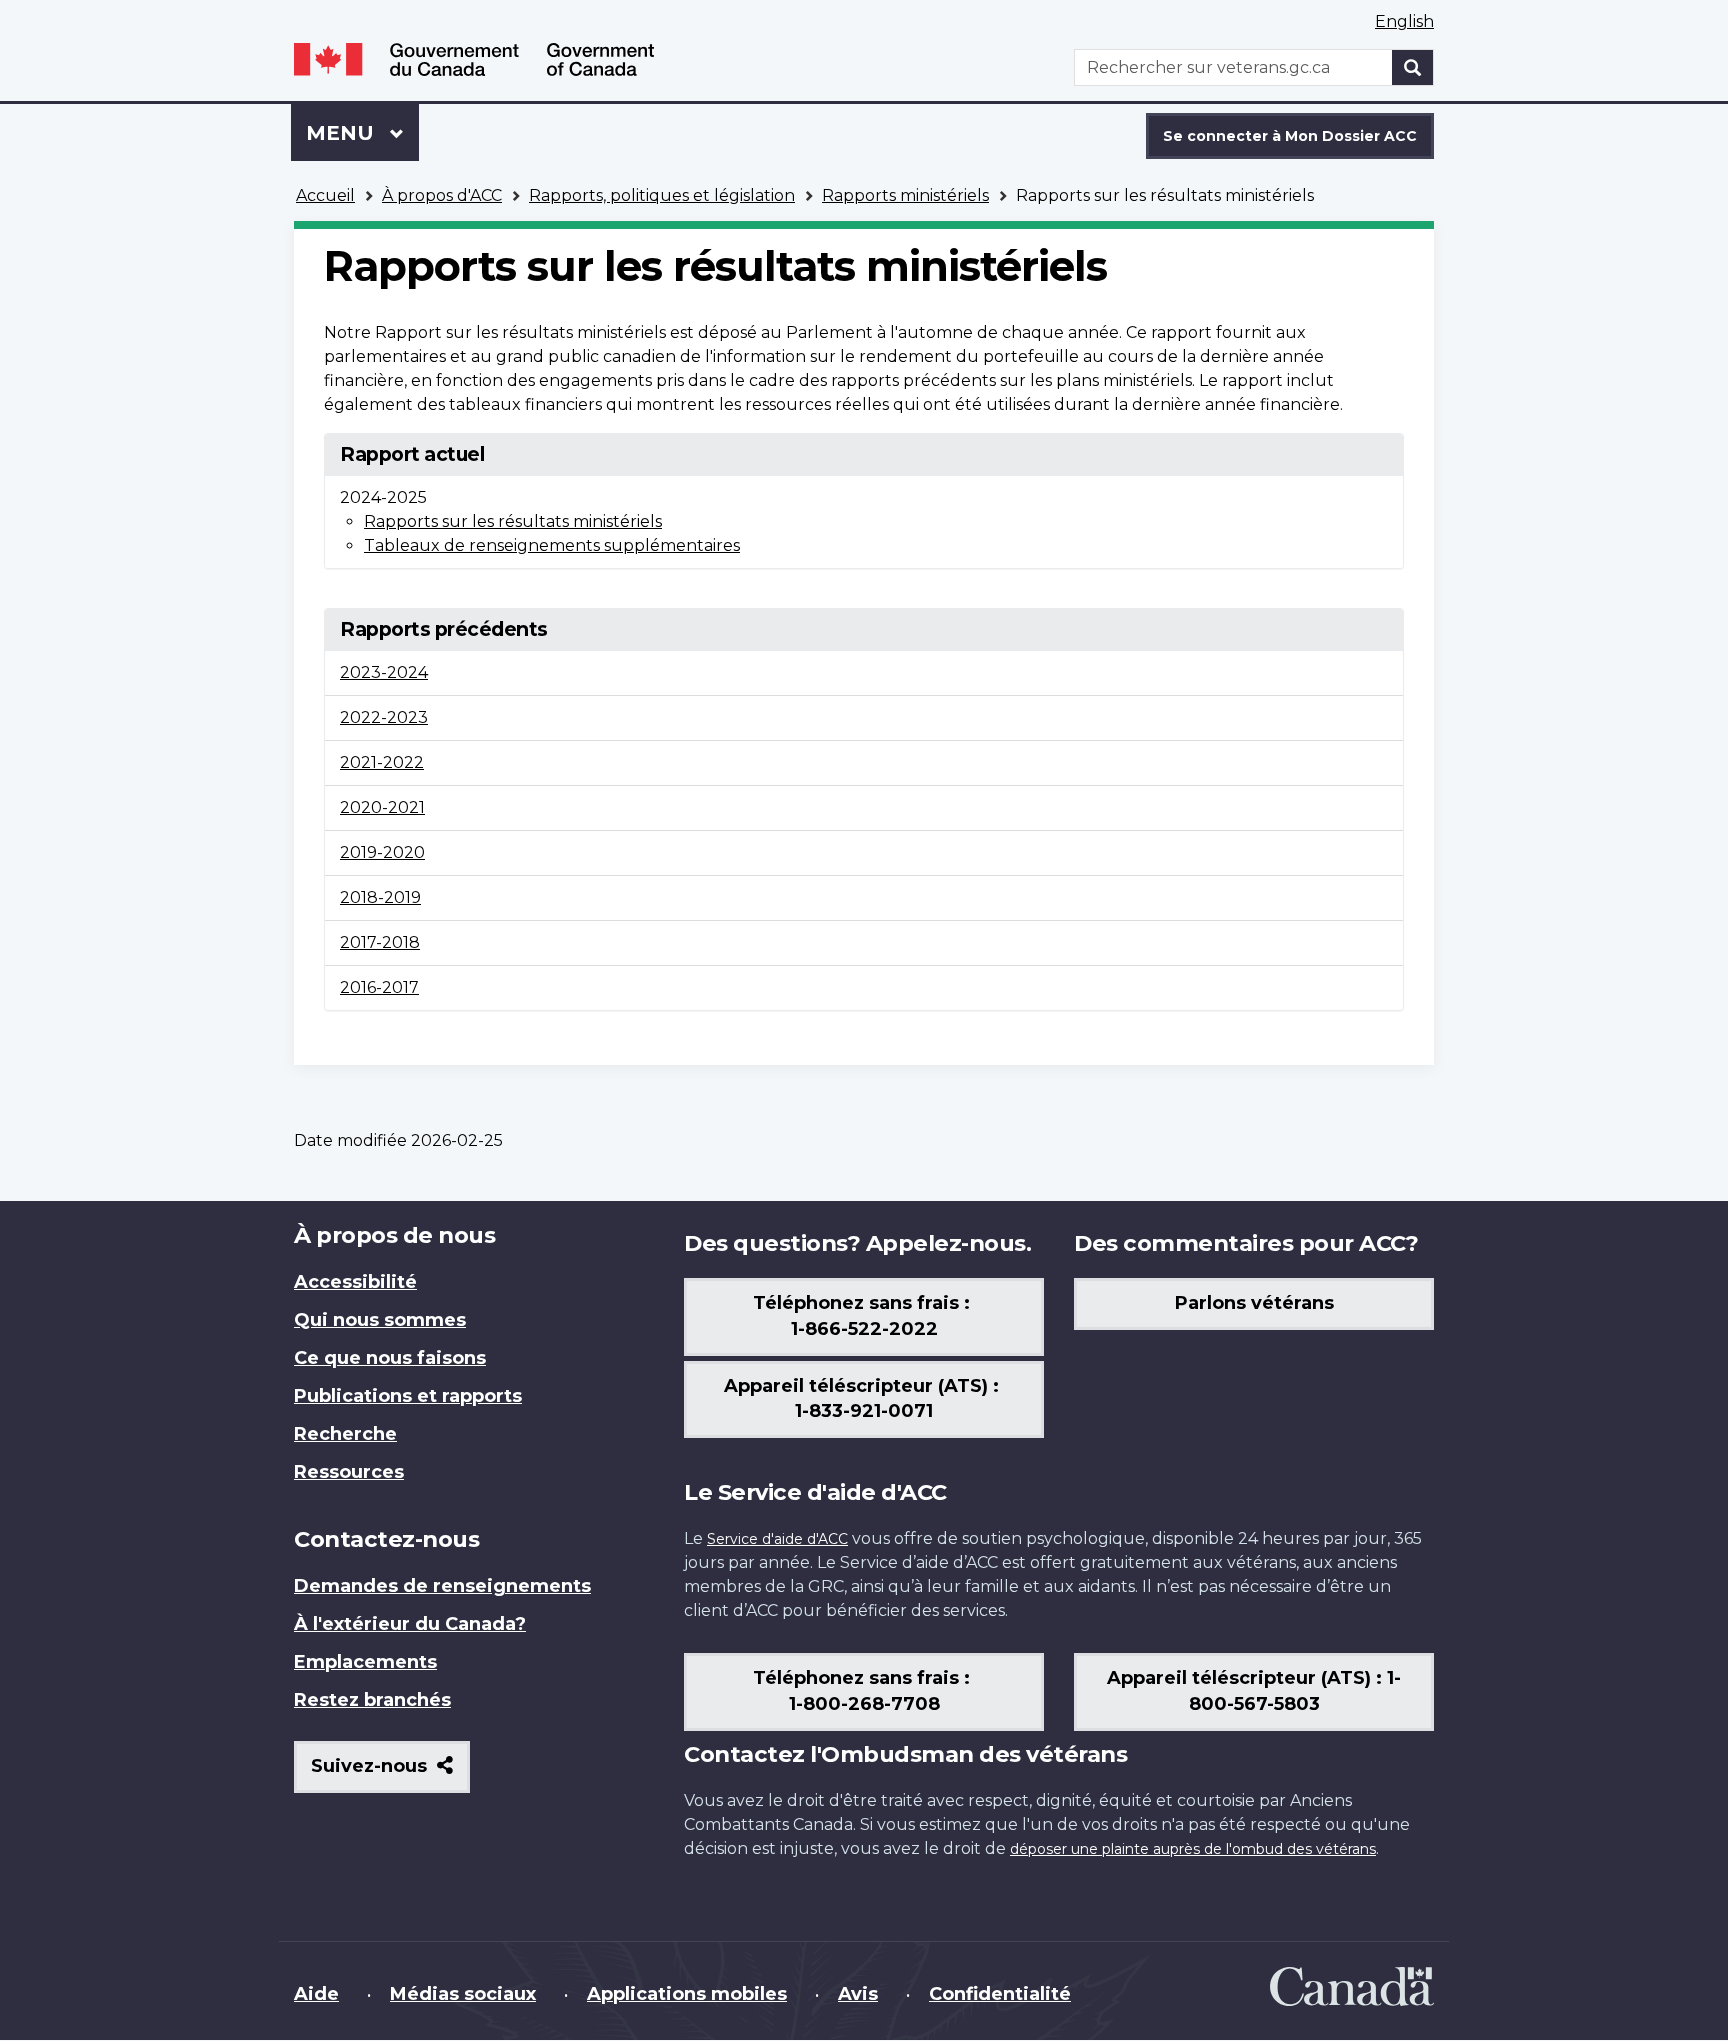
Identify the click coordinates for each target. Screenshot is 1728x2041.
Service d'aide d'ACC (777, 1539)
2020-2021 (382, 807)
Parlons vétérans (1254, 1303)
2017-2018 (380, 942)
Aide (316, 1994)
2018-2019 (380, 897)
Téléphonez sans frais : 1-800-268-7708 (864, 1691)
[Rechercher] (1413, 67)
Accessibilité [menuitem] (355, 1282)
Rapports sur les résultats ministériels (513, 521)
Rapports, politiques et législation (662, 195)
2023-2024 (384, 672)
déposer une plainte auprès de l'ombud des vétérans (1193, 1849)
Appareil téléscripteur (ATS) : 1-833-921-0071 (864, 1399)
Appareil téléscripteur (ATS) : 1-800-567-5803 (1254, 1691)
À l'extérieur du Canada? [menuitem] (410, 1624)
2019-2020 (382, 852)
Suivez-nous (390, 1773)
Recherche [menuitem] (345, 1434)
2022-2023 (384, 717)
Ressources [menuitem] (349, 1472)
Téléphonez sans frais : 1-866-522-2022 (864, 1316)
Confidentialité (1000, 1994)
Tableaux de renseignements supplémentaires (552, 545)
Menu (362, 133)
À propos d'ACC (442, 195)
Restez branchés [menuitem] (372, 1700)
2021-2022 (382, 762)
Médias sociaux (463, 1994)
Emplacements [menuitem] (365, 1662)
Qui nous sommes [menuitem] (380, 1320)
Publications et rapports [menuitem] (408, 1396)
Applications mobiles (687, 1994)
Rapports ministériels (905, 195)
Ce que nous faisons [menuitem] (390, 1358)
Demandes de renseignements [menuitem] (442, 1586)
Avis (858, 1994)
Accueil (325, 195)
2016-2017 (379, 987)
